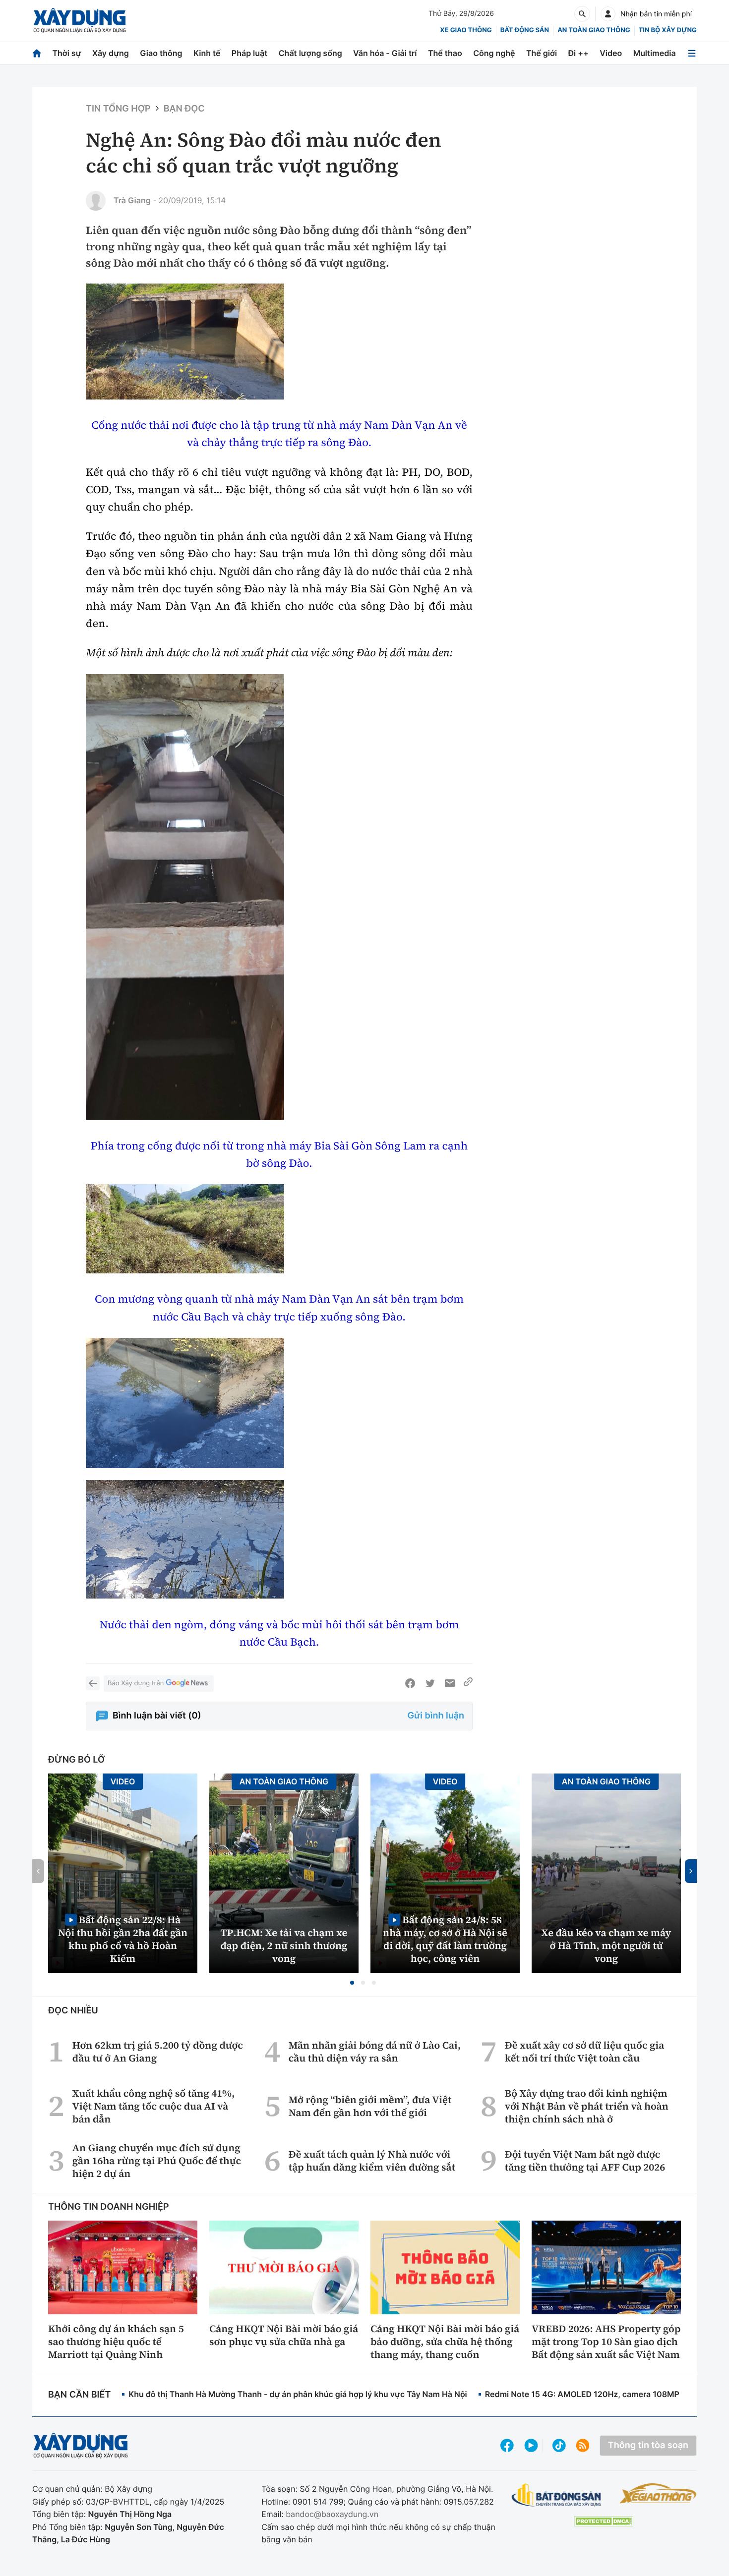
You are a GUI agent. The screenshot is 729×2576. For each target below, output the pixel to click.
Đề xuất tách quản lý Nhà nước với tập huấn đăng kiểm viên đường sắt (372, 2161)
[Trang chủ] (37, 53)
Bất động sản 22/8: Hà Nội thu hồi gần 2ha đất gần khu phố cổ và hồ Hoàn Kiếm (123, 1939)
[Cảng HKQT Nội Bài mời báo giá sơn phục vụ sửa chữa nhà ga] (284, 2267)
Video (611, 53)
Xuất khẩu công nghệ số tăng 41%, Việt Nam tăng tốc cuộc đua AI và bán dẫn (153, 2106)
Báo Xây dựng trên (136, 1683)
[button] (352, 1983)
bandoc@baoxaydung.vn (332, 2514)
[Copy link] (468, 1683)
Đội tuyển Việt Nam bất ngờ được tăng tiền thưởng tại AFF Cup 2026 (585, 2161)
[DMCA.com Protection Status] (604, 2521)
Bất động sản (525, 30)
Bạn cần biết (79, 2395)
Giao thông (161, 53)
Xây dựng (111, 53)
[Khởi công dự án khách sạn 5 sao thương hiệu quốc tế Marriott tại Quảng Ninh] (123, 2267)
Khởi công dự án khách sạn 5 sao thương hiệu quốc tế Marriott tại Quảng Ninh (116, 2342)
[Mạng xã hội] (559, 2445)
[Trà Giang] (96, 201)
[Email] (450, 1683)
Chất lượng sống (310, 53)
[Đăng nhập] (608, 14)
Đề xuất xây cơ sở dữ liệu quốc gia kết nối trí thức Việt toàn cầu (584, 2052)
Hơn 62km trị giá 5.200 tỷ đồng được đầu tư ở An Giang (158, 2052)
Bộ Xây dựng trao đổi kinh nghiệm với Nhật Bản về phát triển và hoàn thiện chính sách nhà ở (587, 2106)
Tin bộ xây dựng (668, 30)
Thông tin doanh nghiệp (109, 2207)
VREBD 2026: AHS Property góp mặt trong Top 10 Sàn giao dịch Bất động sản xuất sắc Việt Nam (606, 2342)
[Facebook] (410, 1683)
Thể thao (445, 53)
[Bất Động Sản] (557, 2495)
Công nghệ (494, 53)
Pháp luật (249, 53)
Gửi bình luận (436, 1716)
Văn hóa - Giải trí (385, 53)
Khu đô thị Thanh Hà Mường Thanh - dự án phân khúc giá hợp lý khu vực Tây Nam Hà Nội (298, 2394)
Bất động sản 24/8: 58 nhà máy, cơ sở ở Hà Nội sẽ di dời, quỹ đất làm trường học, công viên (445, 1939)
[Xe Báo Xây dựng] (658, 2493)
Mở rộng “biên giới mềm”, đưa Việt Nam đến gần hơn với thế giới (370, 2106)
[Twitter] (430, 1683)
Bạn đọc (184, 109)
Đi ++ (578, 53)
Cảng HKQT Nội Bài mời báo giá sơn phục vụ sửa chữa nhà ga (284, 2335)
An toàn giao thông (594, 30)
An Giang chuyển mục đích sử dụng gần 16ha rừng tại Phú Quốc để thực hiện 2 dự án (157, 2161)
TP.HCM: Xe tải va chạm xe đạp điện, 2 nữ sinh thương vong (284, 1946)
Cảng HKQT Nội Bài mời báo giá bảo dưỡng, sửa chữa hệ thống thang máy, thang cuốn (445, 2342)
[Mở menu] (692, 53)
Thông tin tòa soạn (648, 2445)
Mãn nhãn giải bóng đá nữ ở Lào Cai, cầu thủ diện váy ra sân (375, 2052)
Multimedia (655, 53)
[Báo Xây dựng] (80, 21)
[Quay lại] (93, 1683)
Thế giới (542, 53)
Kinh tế (207, 53)
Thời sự (66, 53)
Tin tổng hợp (118, 109)
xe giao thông (466, 30)
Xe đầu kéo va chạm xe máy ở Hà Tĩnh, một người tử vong (607, 1946)
